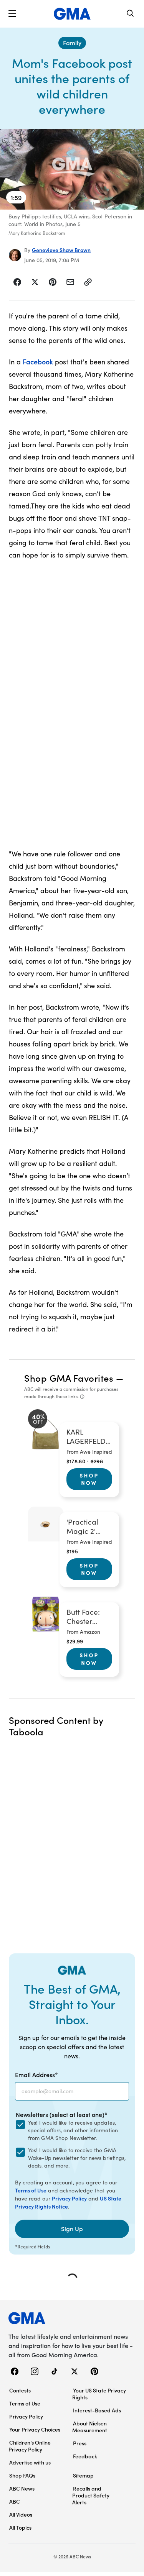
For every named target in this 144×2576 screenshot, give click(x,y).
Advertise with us (30, 2462)
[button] (12, 14)
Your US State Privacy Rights (99, 2394)
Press (80, 2443)
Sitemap (83, 2475)
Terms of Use (31, 2190)
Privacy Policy (69, 2198)
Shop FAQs (22, 2475)
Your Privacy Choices (35, 2429)
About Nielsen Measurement (90, 2427)
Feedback (85, 2456)
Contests (20, 2390)
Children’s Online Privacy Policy (30, 2446)
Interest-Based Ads (97, 2410)
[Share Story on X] (35, 282)
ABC (15, 2501)
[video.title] (72, 169)
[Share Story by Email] (70, 282)
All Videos (21, 2514)
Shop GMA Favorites (69, 1378)
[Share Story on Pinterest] (53, 282)
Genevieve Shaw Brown (61, 250)
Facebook (38, 362)
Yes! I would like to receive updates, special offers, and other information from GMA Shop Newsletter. (73, 2130)
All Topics (20, 2527)
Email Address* (36, 2074)
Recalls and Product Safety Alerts (91, 2495)
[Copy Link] (88, 282)
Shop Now (89, 1479)
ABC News (22, 2488)
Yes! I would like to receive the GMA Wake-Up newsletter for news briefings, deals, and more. (77, 2158)
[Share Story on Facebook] (17, 282)
